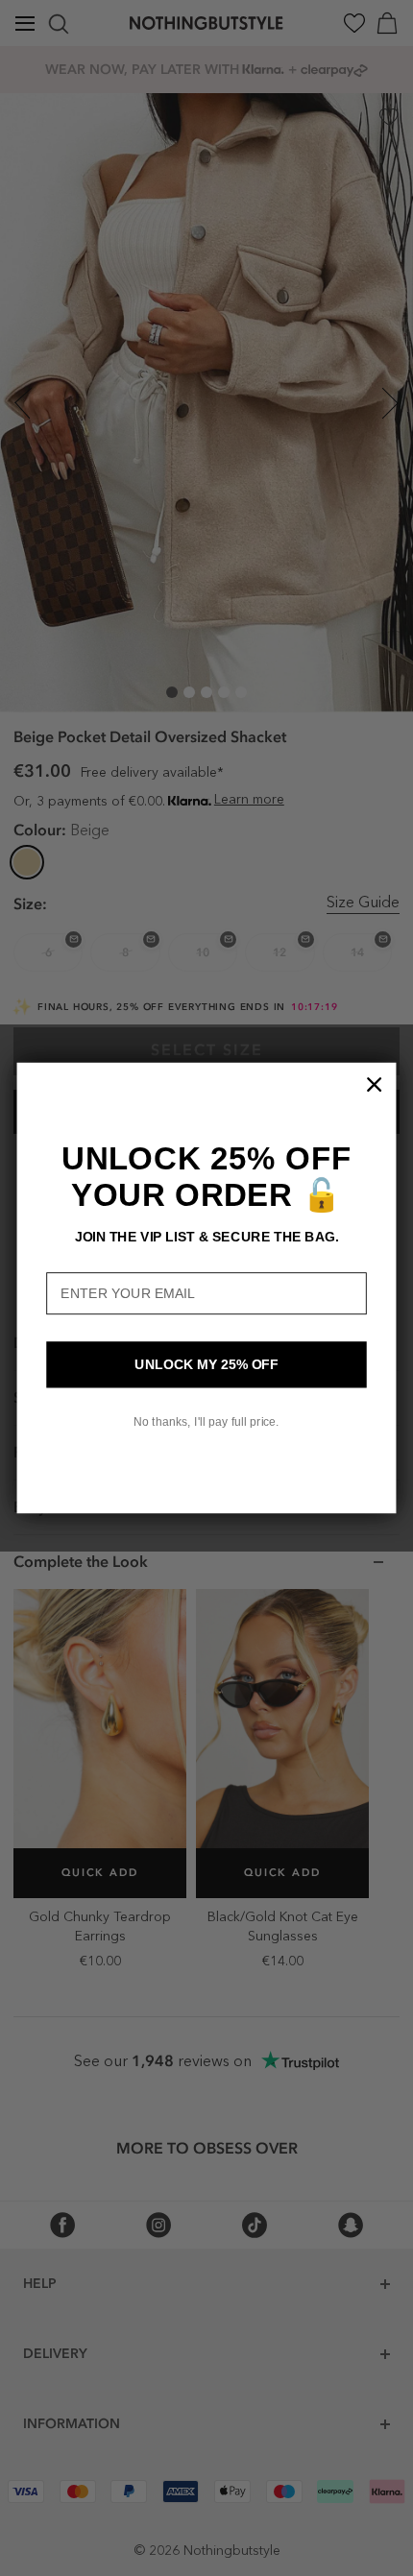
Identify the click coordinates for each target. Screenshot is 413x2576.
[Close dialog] (375, 1085)
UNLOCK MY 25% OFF (206, 1365)
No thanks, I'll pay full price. (206, 1422)
